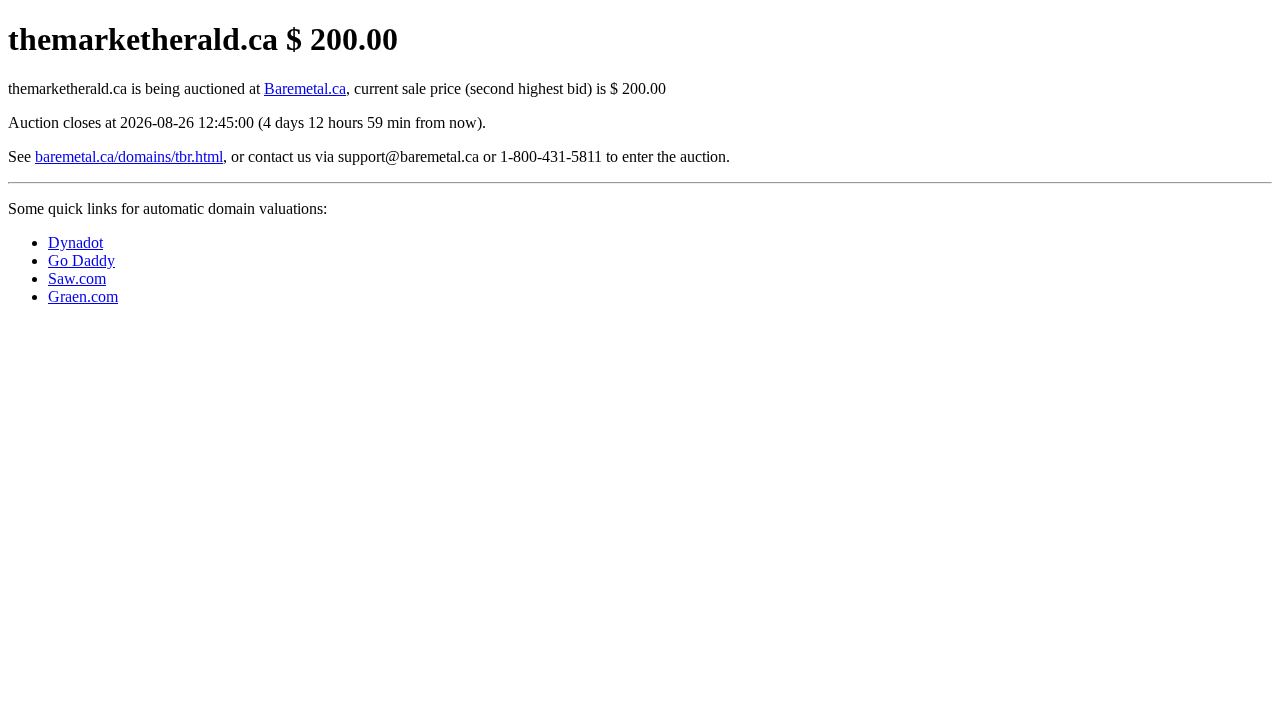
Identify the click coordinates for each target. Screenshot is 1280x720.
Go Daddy (81, 260)
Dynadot (75, 242)
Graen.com (83, 296)
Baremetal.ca (305, 88)
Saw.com (77, 278)
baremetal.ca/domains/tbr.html (129, 156)
